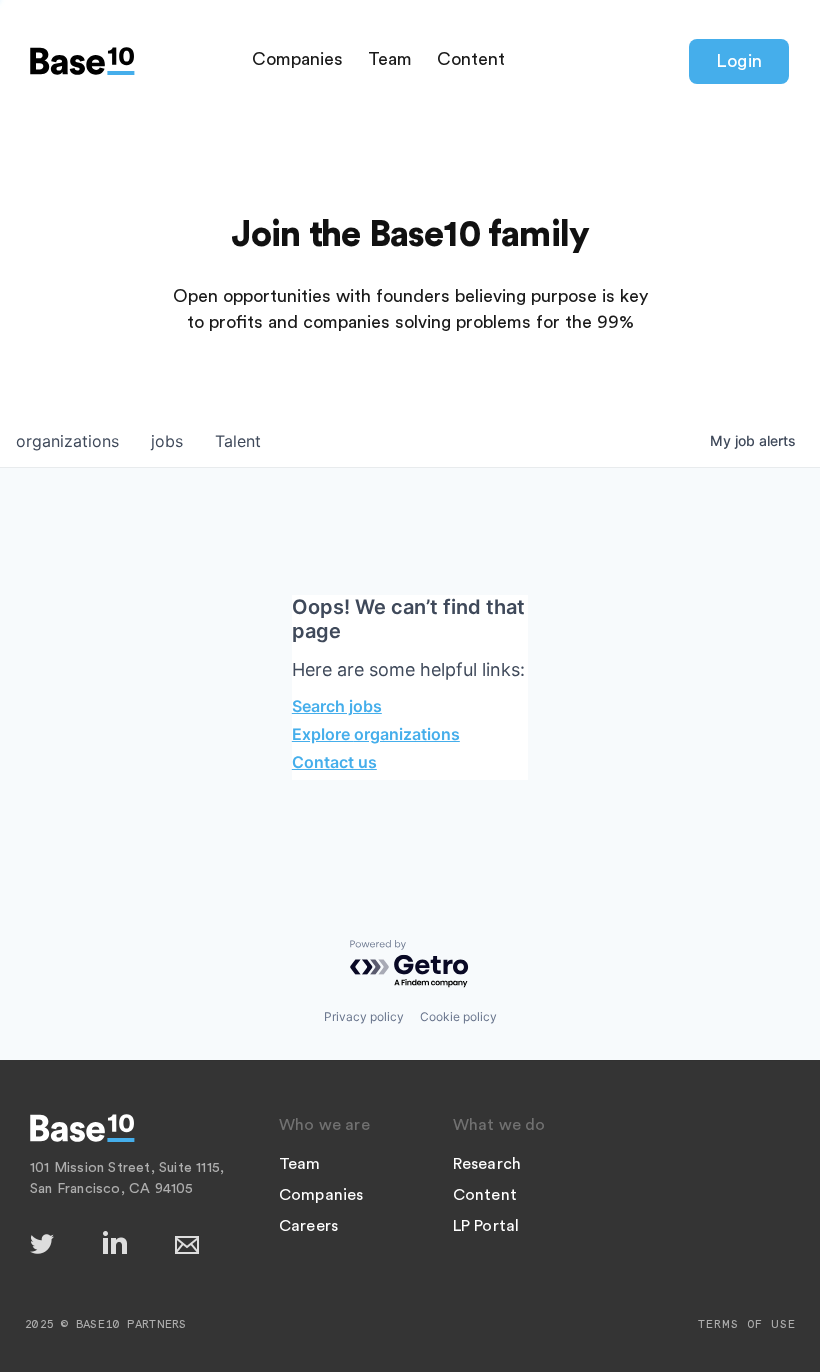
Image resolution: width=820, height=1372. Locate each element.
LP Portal (486, 1226)
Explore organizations (376, 734)
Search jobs (337, 706)
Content (471, 59)
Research (487, 1164)
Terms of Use (747, 1324)
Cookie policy (458, 1016)
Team (390, 59)
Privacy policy (364, 1016)
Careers (308, 1226)
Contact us (334, 762)
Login (739, 61)
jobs (167, 441)
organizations (67, 441)
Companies (297, 59)
